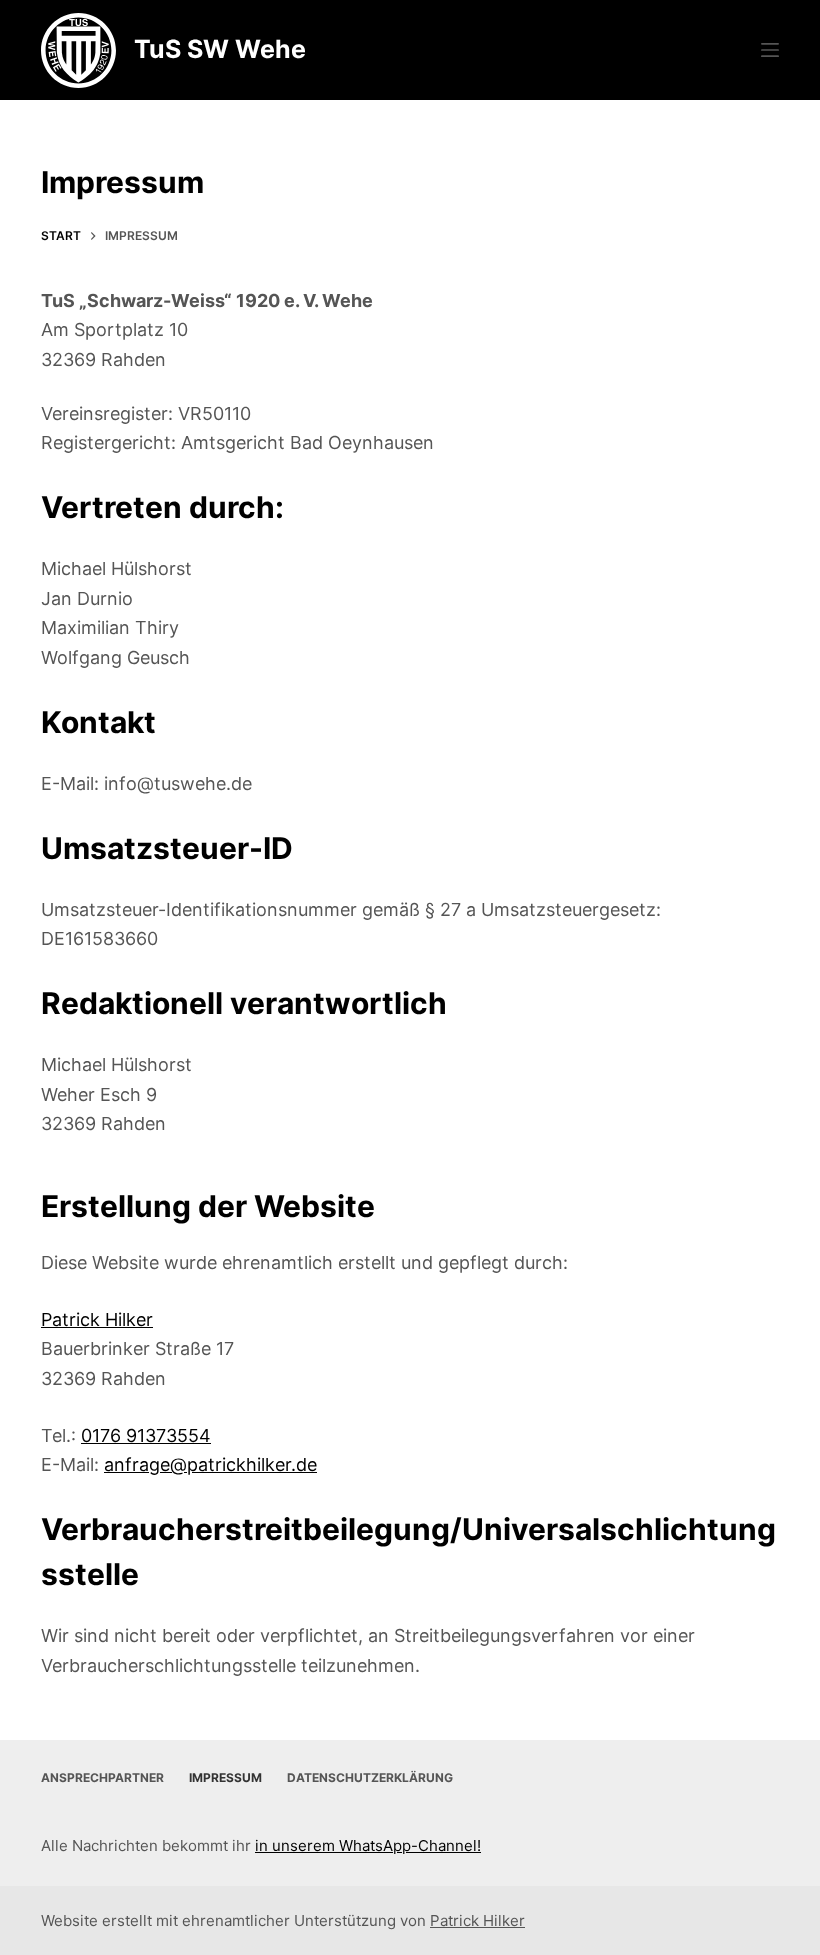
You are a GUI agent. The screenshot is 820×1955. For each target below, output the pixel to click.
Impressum (225, 1777)
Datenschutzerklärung (370, 1777)
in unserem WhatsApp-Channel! (368, 1845)
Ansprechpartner (102, 1777)
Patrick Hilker (97, 1319)
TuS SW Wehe (220, 49)
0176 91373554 (146, 1435)
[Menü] (770, 50)
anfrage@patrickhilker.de (210, 1464)
